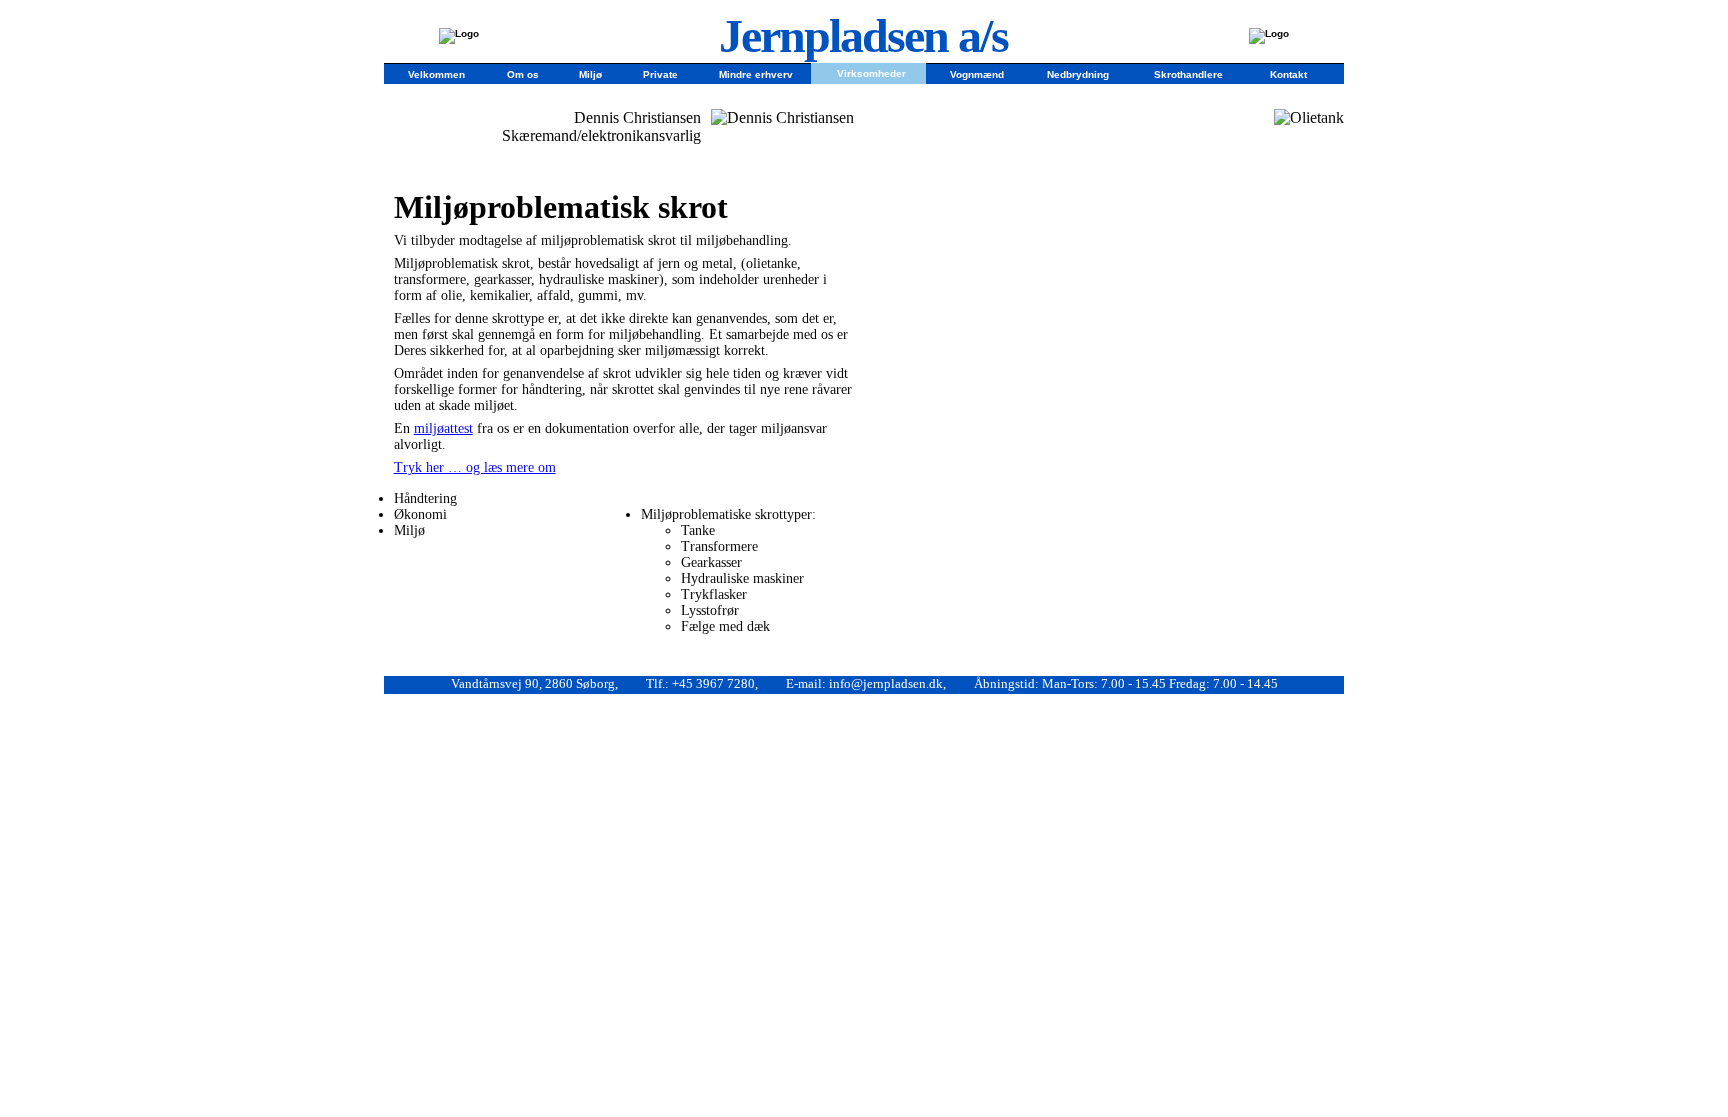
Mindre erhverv (756, 73)
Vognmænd (977, 73)
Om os (523, 73)
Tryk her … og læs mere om (475, 467)
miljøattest (443, 428)
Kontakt (1288, 73)
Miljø (590, 73)
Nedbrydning (1078, 73)
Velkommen (436, 73)
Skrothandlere (1188, 73)
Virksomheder (871, 72)
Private (660, 73)
